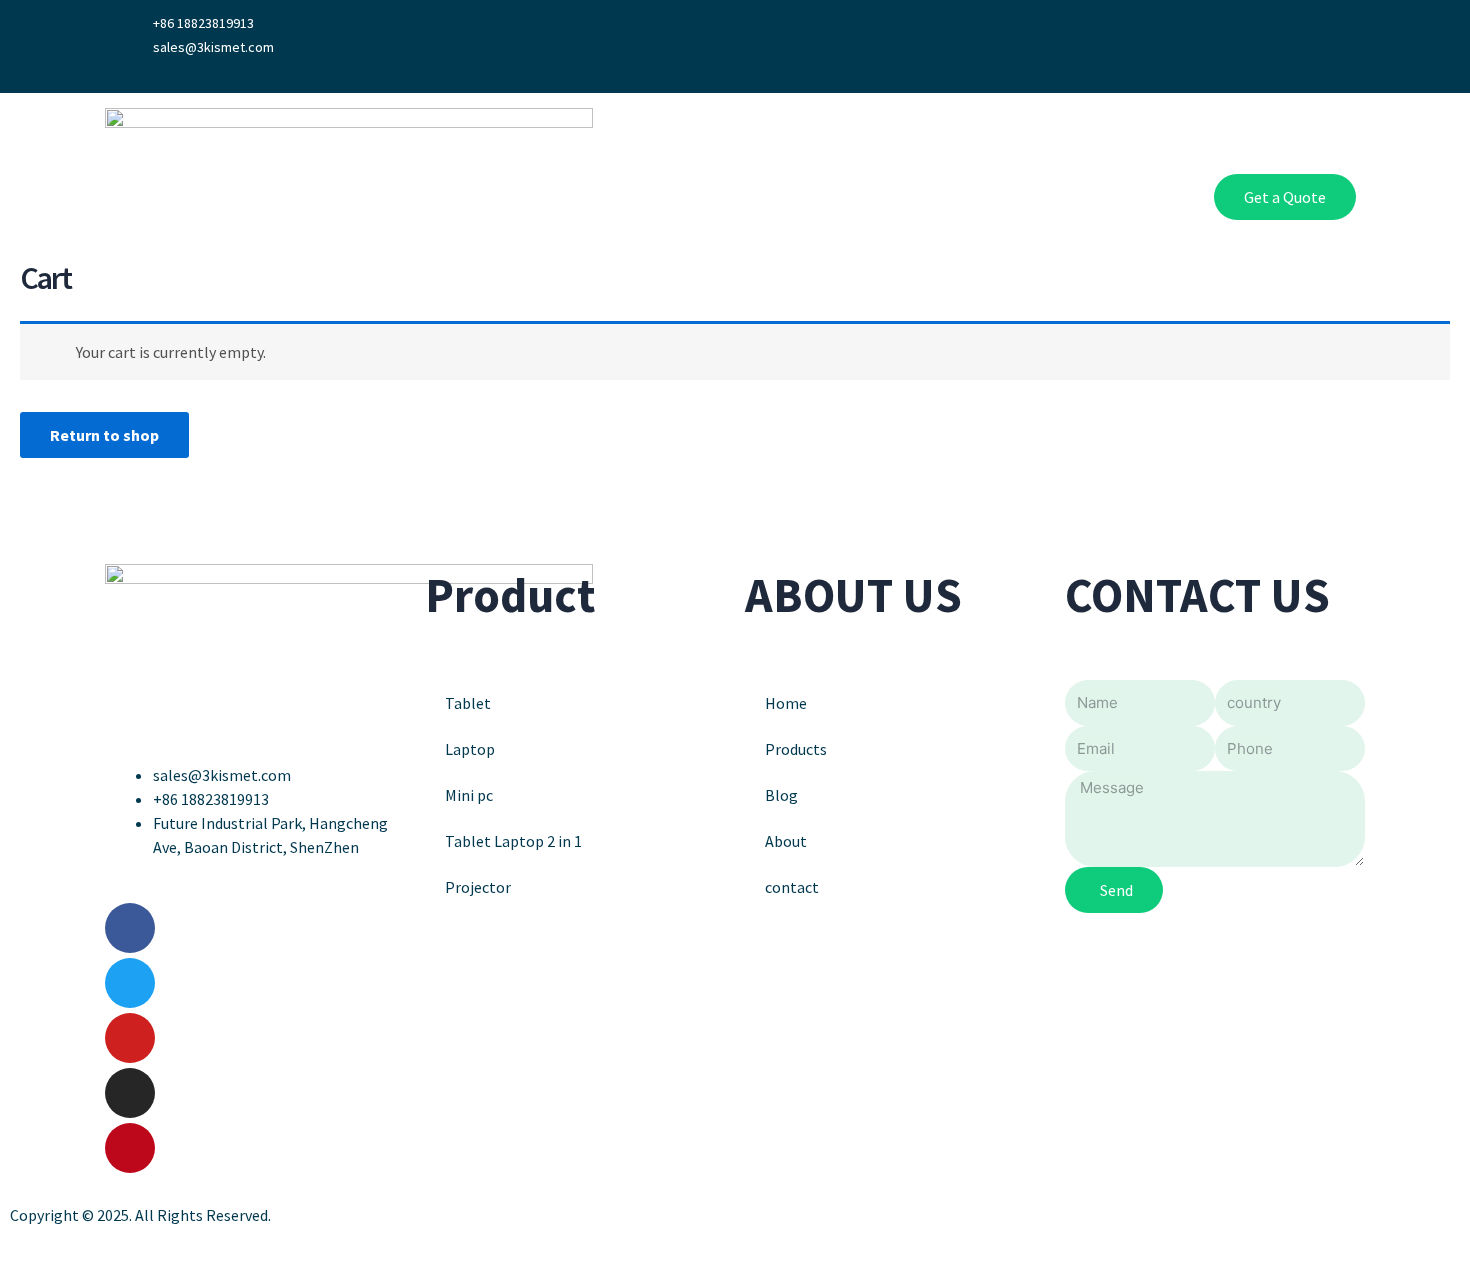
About (987, 197)
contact (792, 887)
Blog (1057, 197)
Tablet (468, 703)
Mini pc (469, 795)
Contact (1134, 197)
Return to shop (104, 435)
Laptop (470, 749)
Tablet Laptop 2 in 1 (513, 841)
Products (900, 197)
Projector (478, 887)
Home (815, 197)
